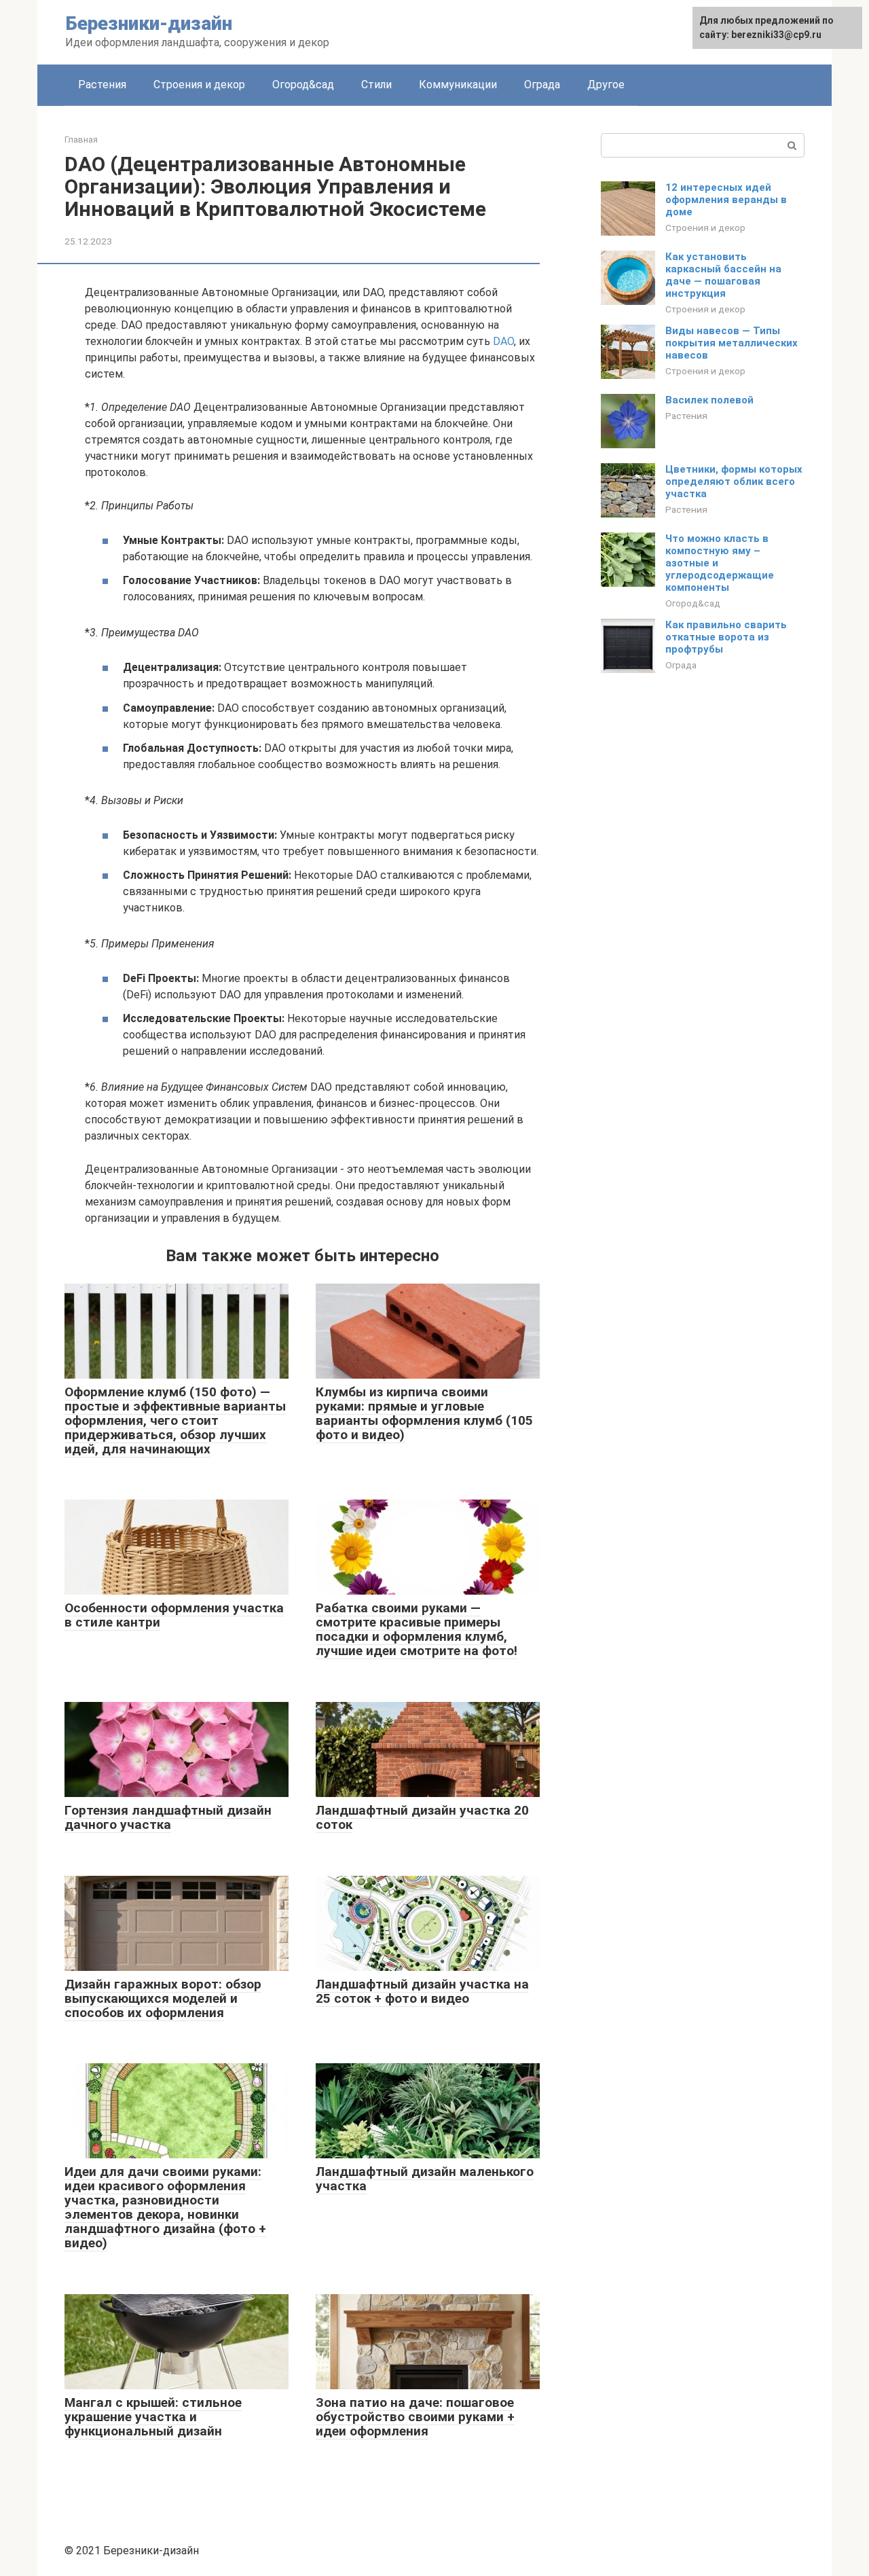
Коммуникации (458, 85)
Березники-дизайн (149, 23)
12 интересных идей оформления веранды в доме (726, 200)
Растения (102, 85)
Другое (606, 85)
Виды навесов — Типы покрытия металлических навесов (732, 343)
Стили (376, 85)
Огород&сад (303, 85)
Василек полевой (709, 400)
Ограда (542, 85)
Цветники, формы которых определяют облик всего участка (734, 482)
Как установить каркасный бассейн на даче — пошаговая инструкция (723, 275)
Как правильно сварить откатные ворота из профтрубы (726, 637)
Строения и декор (199, 85)
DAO (503, 341)
